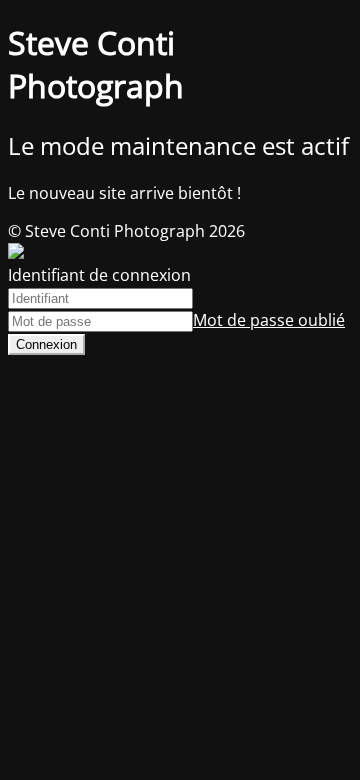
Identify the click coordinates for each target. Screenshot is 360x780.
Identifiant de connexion (99, 275)
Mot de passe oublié (269, 320)
